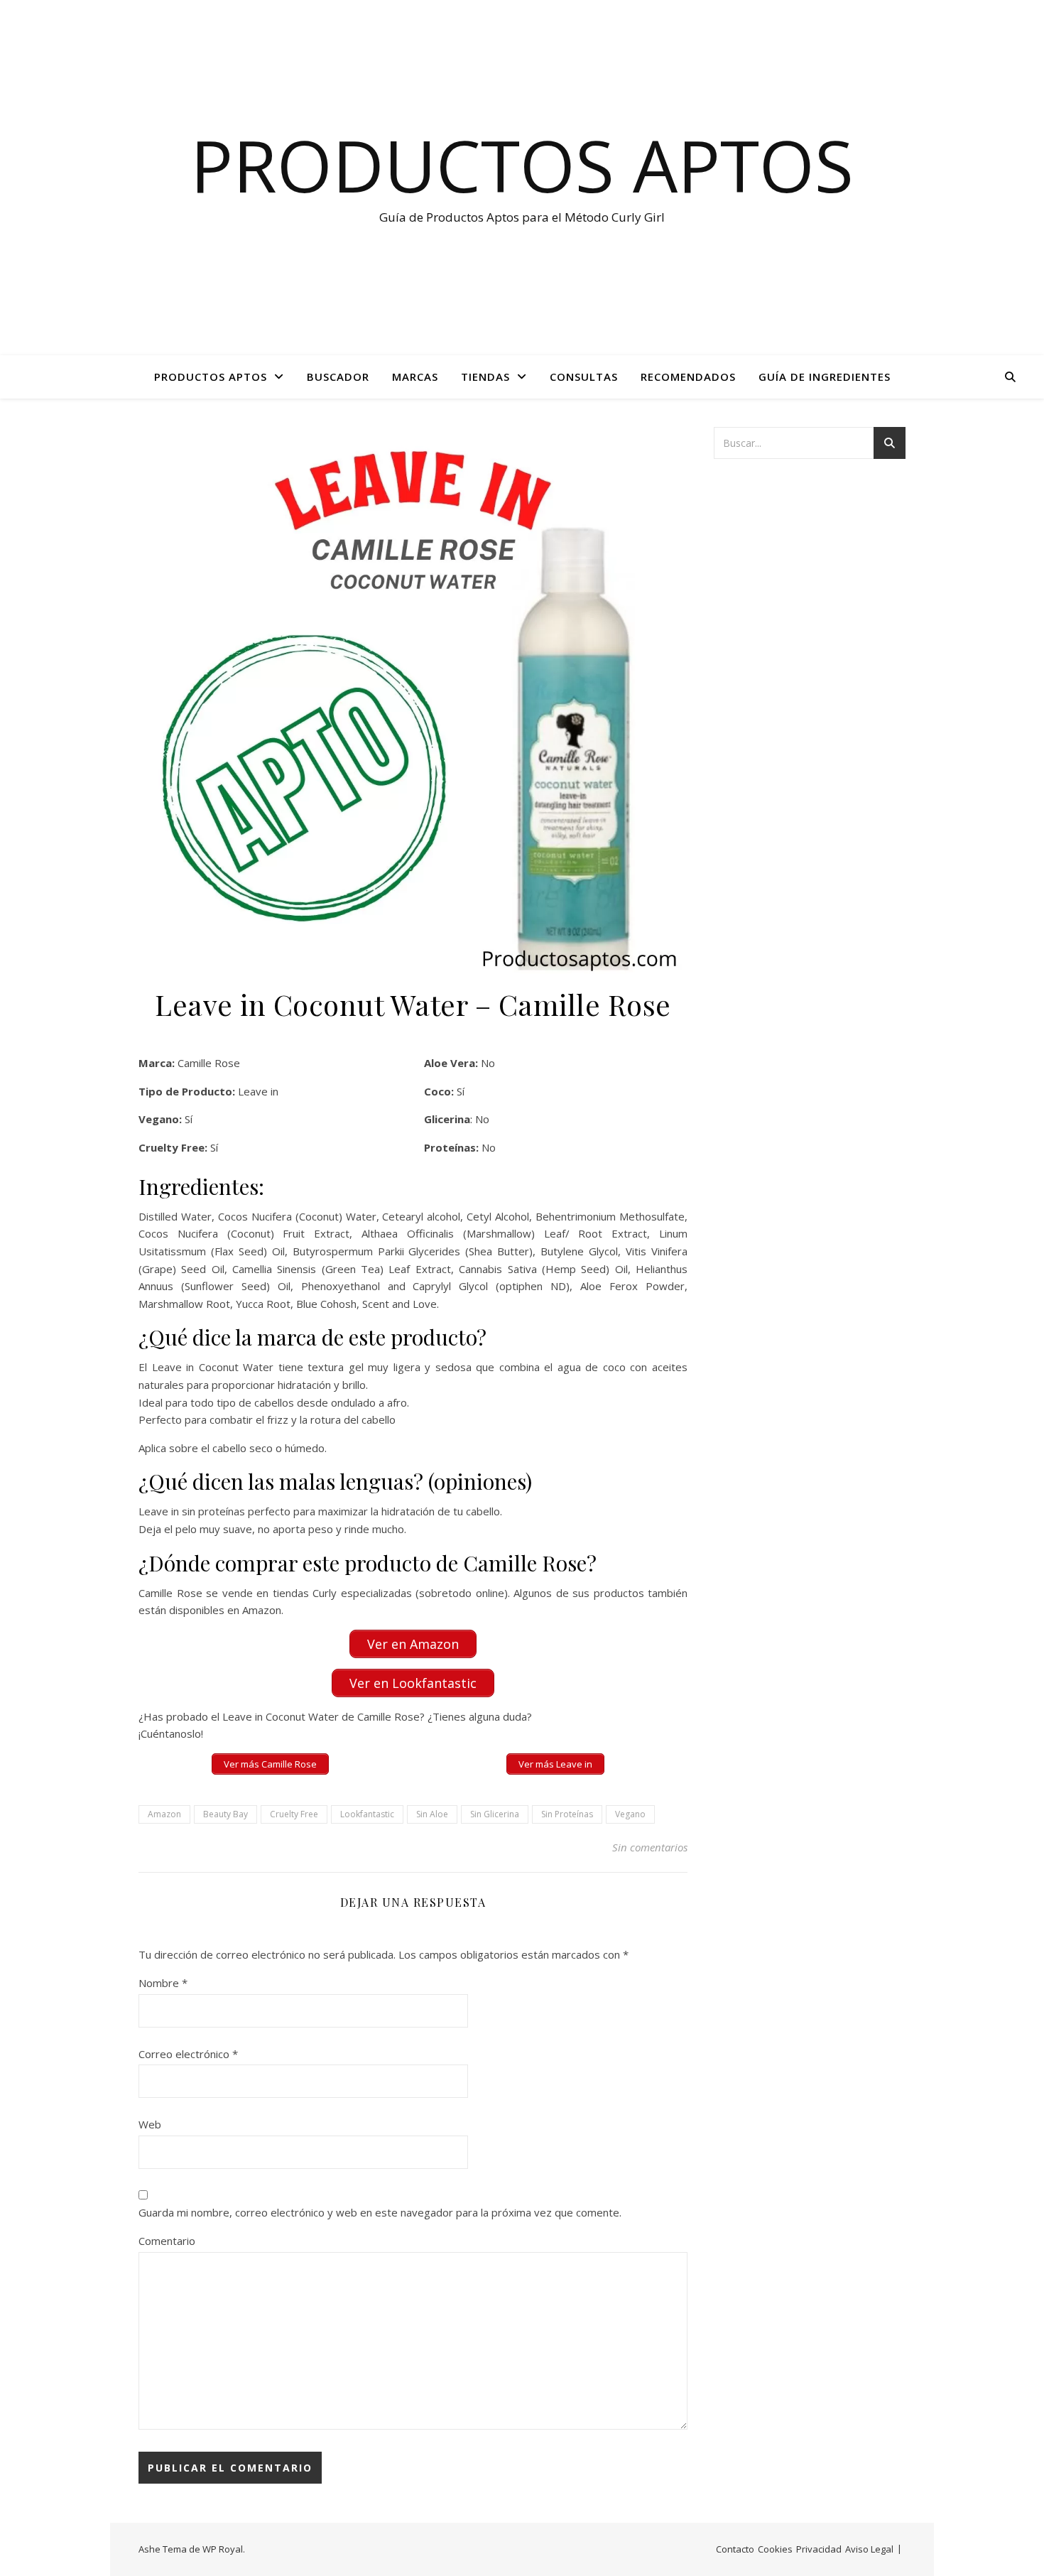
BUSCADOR (338, 377)
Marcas (415, 377)
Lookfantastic (367, 1814)
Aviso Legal (869, 2549)
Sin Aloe (432, 1814)
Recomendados (688, 377)
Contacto (735, 2549)
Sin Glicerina (495, 1814)
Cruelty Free (294, 1814)
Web (150, 2124)
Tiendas (485, 377)
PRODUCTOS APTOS (211, 377)
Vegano (630, 1814)
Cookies (775, 2549)
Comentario (167, 2241)
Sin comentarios (650, 1847)
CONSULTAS (584, 377)
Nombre (163, 1983)
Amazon (164, 1814)
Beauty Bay (225, 1814)
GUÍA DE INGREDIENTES (825, 377)
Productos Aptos (522, 165)
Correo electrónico (188, 2054)
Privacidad (819, 2549)
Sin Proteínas (567, 1814)
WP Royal (223, 2549)
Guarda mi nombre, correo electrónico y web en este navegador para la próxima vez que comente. (380, 2212)
